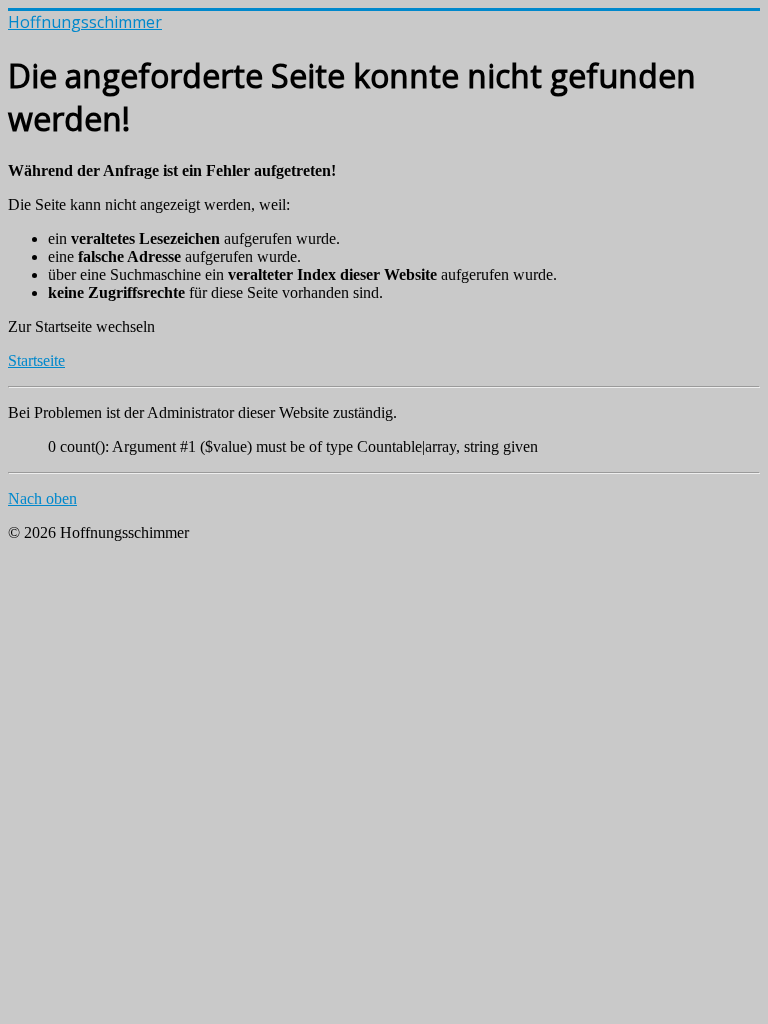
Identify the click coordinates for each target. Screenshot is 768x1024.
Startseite (36, 360)
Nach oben (42, 498)
